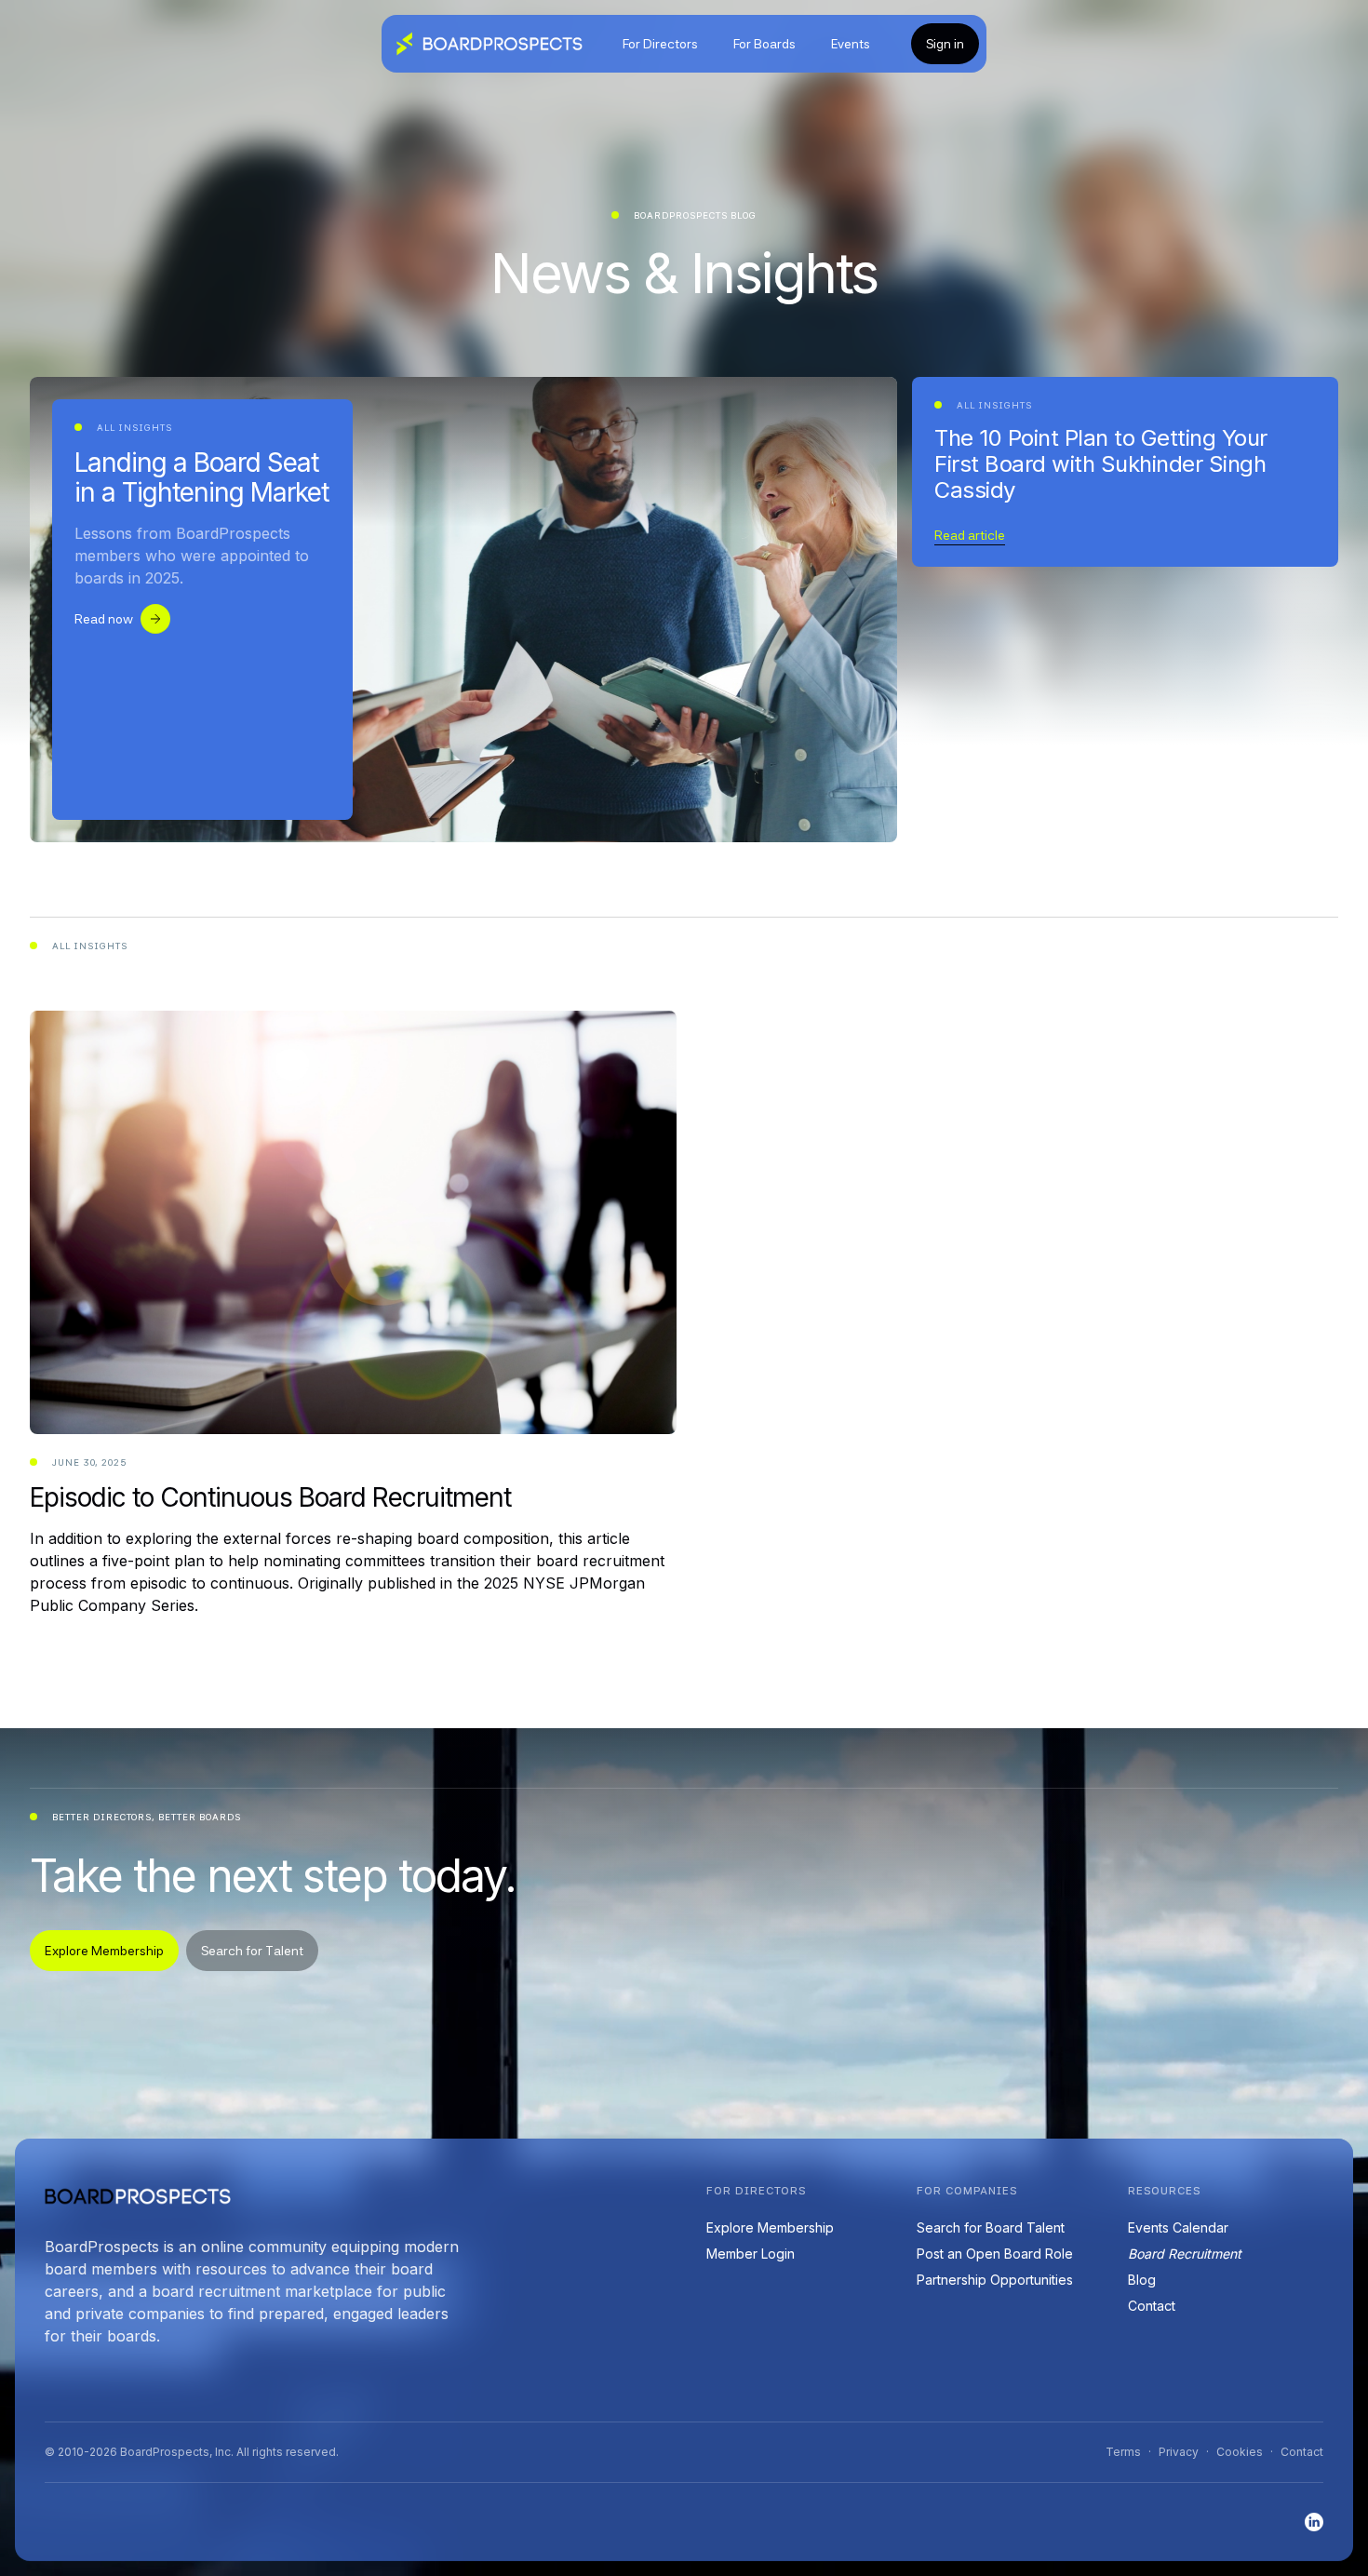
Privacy (1179, 2452)
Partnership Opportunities (995, 2280)
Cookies (1240, 2452)
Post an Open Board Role (995, 2254)
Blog (1142, 2280)
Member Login (751, 2254)
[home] (490, 44)
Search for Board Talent (991, 2227)
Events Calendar (1178, 2227)
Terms (1123, 2452)
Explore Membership (770, 2227)
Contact (1152, 2306)
